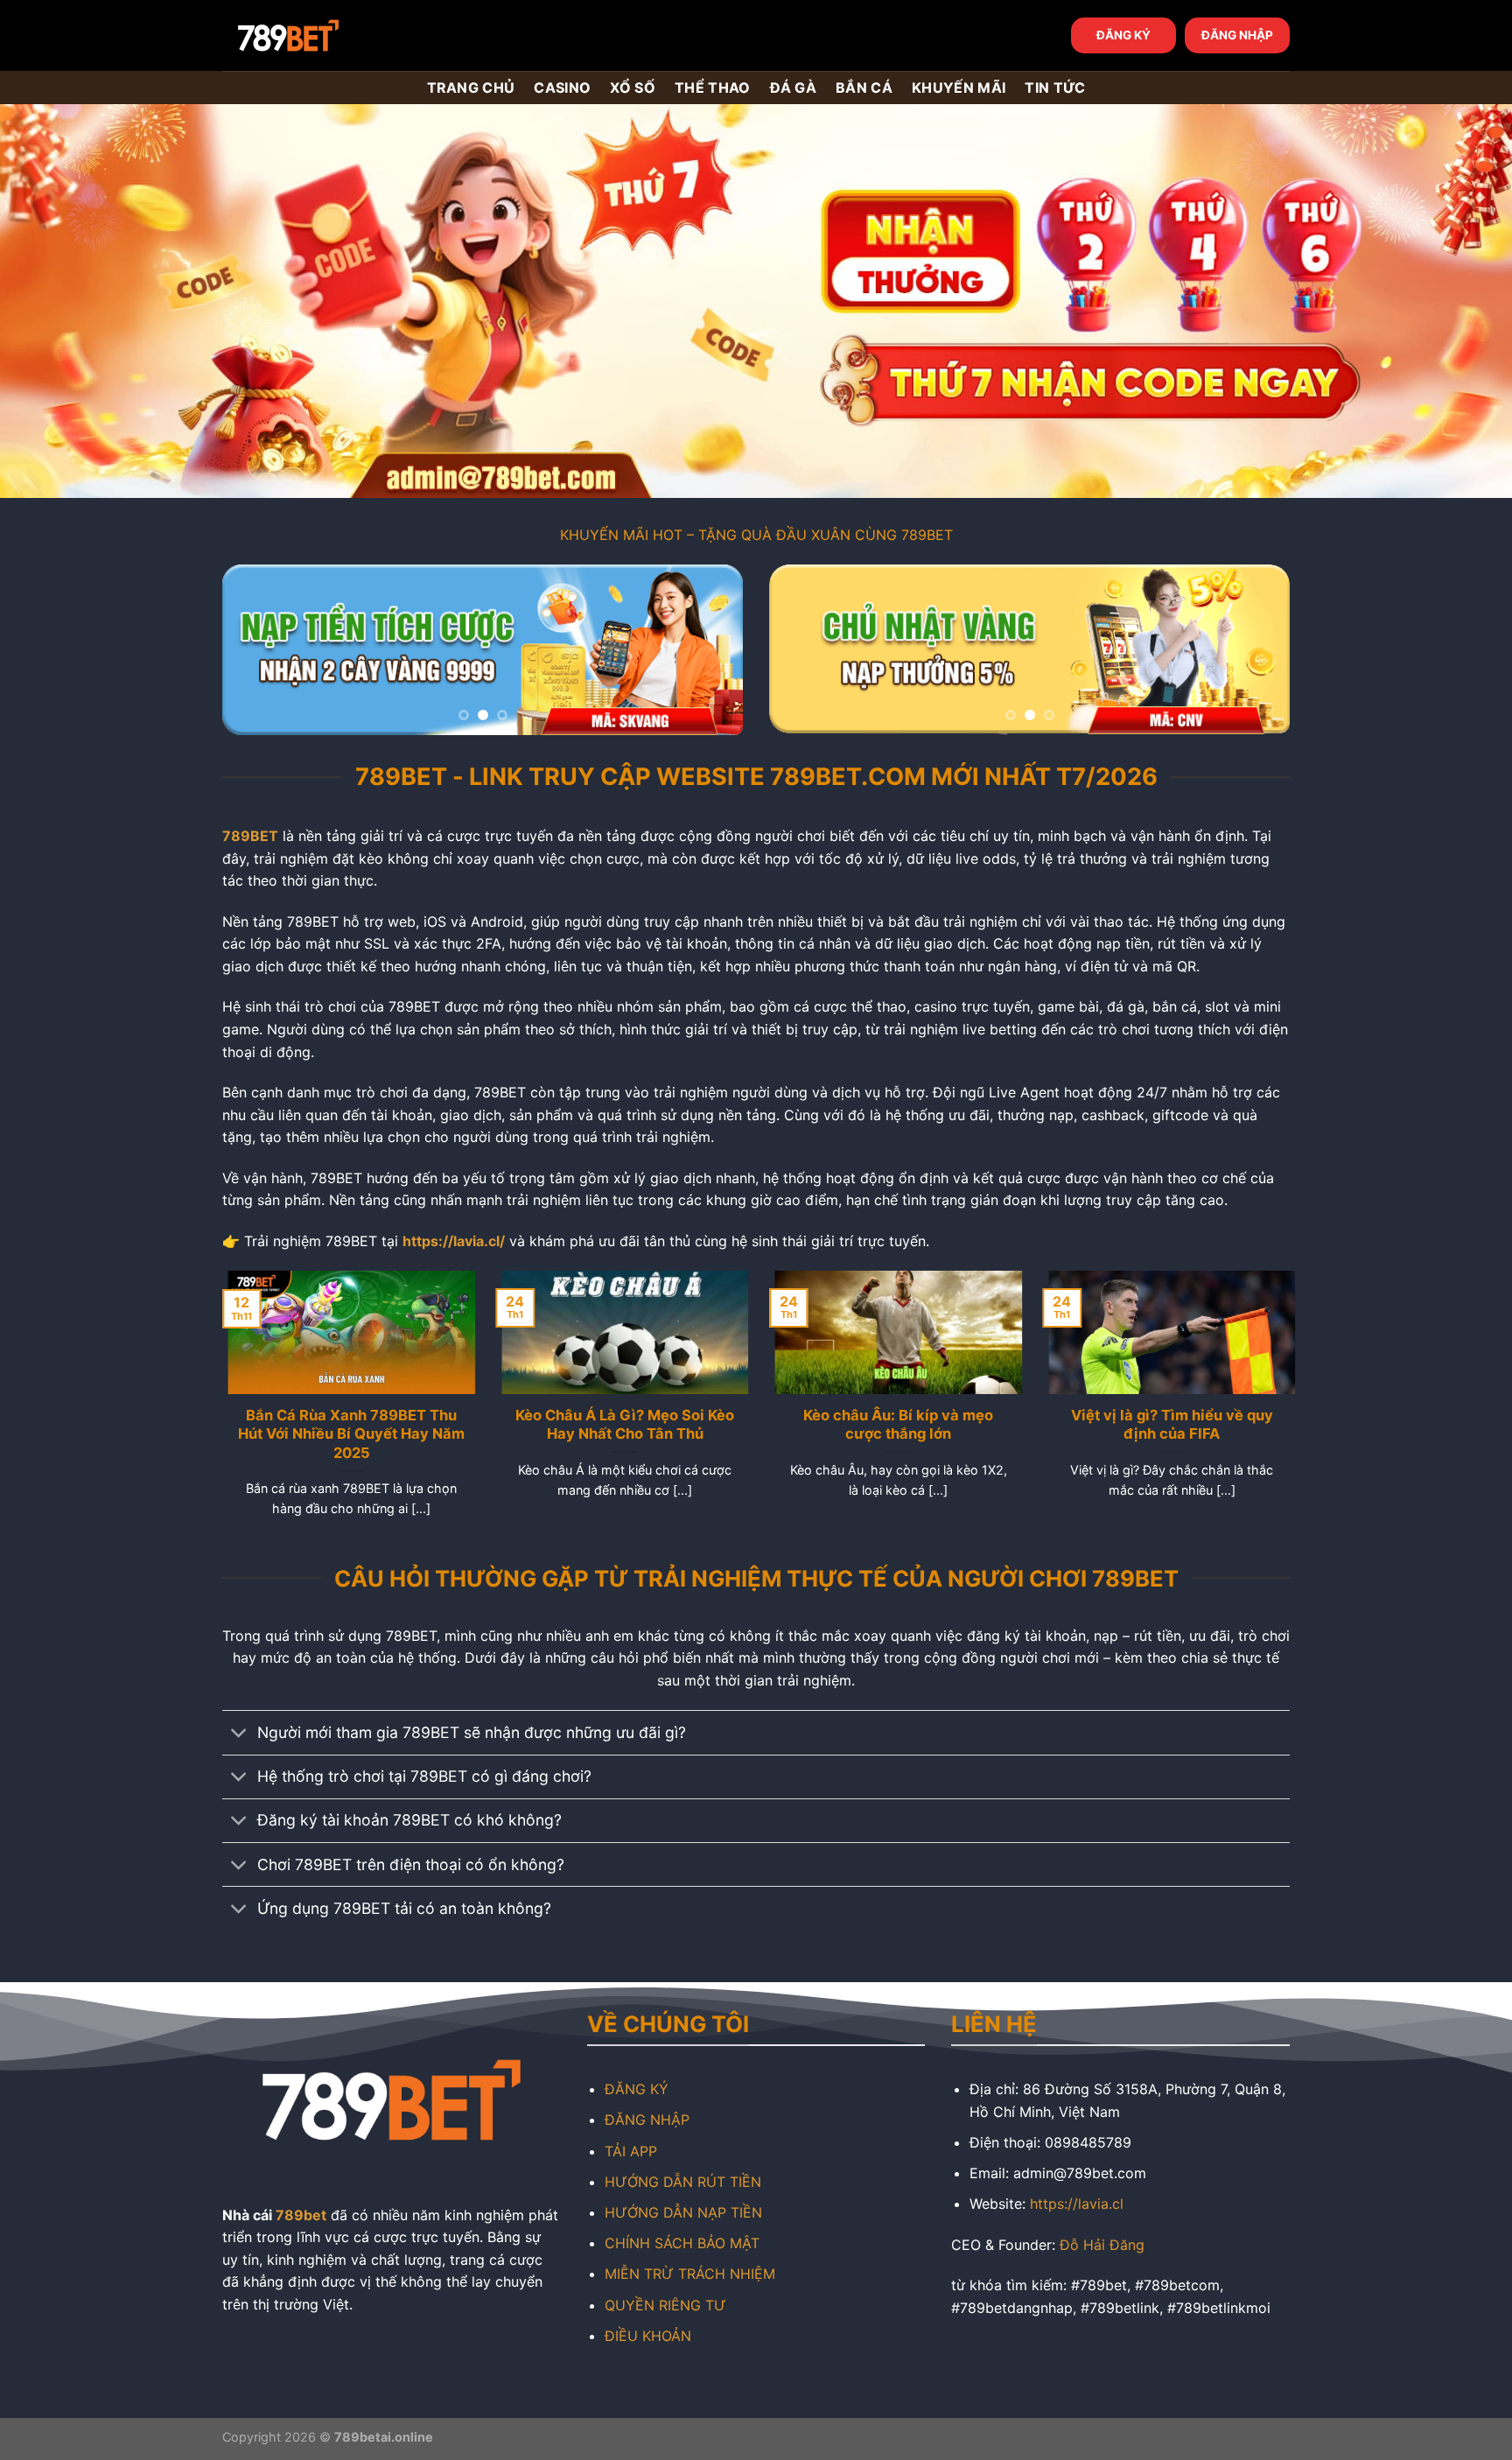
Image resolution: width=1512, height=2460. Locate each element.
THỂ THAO (713, 88)
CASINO (562, 88)
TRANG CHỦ (471, 88)
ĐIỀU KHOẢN (648, 2336)
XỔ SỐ (633, 88)
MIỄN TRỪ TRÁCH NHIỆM (690, 2274)
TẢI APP (631, 2151)
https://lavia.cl (1077, 2204)
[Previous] (255, 650)
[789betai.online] (320, 35)
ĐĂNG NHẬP (1237, 35)
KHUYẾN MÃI (959, 88)
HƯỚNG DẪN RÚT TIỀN (683, 2182)
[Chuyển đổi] (239, 1735)
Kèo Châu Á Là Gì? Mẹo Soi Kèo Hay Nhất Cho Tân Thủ (619, 1425)
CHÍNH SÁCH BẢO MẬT (682, 2243)
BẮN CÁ (864, 88)
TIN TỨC (1055, 88)
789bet (301, 2215)
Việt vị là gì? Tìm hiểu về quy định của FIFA (1166, 1425)
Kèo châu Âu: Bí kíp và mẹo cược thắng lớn (893, 1425)
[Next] (710, 650)
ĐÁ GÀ (794, 88)
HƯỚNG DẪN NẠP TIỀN (683, 2212)
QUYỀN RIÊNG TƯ (665, 2305)
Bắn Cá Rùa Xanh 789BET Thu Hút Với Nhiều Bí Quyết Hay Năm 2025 (346, 1434)
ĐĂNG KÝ (1123, 35)
